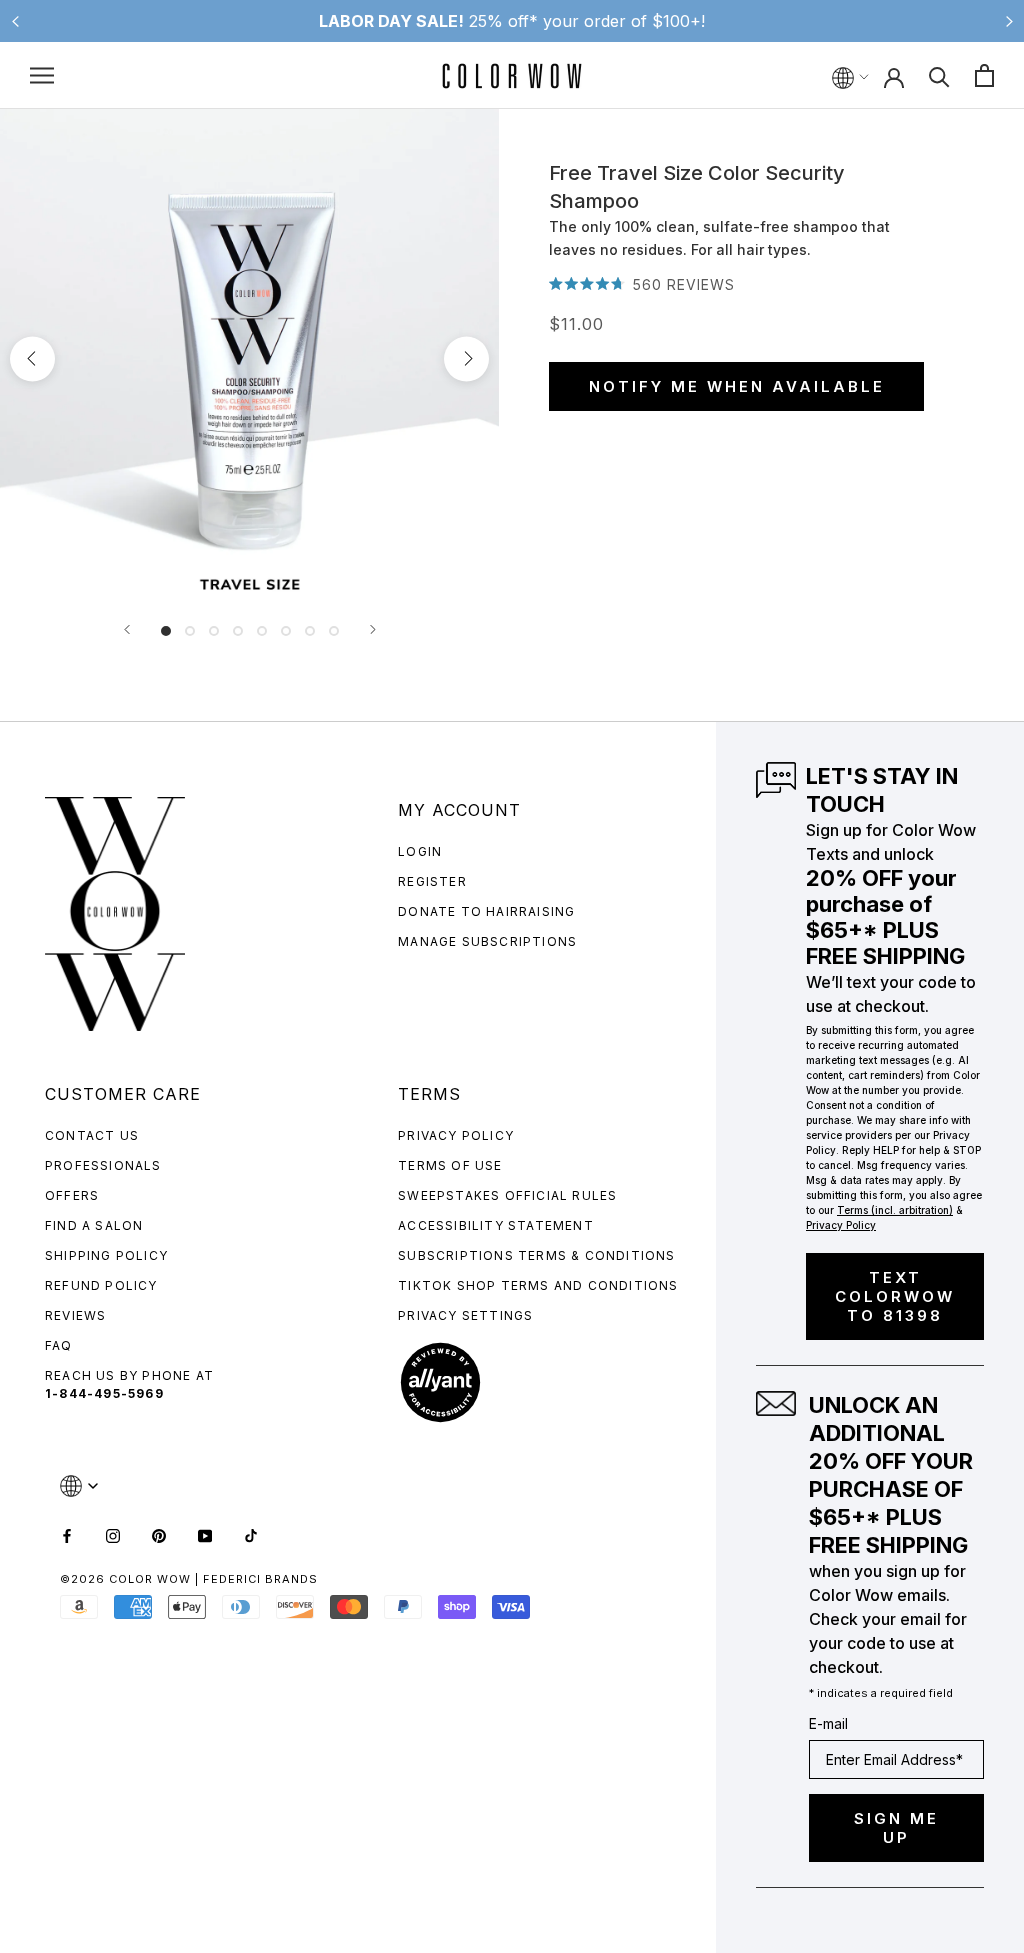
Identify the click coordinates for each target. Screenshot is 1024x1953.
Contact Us (92, 1135)
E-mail (828, 1723)
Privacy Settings (465, 1315)
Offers (72, 1195)
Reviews (75, 1315)
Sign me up (896, 1828)
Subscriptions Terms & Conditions (536, 1255)
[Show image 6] (286, 631)
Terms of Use (450, 1165)
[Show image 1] (166, 631)
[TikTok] (251, 1534)
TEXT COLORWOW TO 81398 (895, 1296)
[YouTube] (205, 1534)
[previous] (32, 358)
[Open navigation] (42, 75)
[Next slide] (1009, 21)
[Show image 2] (190, 631)
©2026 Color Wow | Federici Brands (189, 1579)
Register (432, 881)
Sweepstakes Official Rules (507, 1195)
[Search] (939, 75)
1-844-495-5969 (104, 1393)
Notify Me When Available (737, 386)
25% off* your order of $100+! (512, 21)
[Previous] (127, 629)
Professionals (103, 1165)
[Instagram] (113, 1534)
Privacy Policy (456, 1135)
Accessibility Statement (496, 1225)
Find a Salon (94, 1225)
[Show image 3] (214, 631)
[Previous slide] (15, 21)
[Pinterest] (159, 1534)
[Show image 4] (238, 631)
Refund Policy (101, 1285)
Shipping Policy (106, 1255)
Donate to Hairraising (486, 911)
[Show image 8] (334, 631)
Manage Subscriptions (487, 941)
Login (420, 851)
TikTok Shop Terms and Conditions (538, 1285)
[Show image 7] (310, 631)
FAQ (59, 1345)
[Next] (373, 629)
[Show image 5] (262, 631)
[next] (466, 358)
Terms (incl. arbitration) (895, 1210)
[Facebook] (67, 1534)
